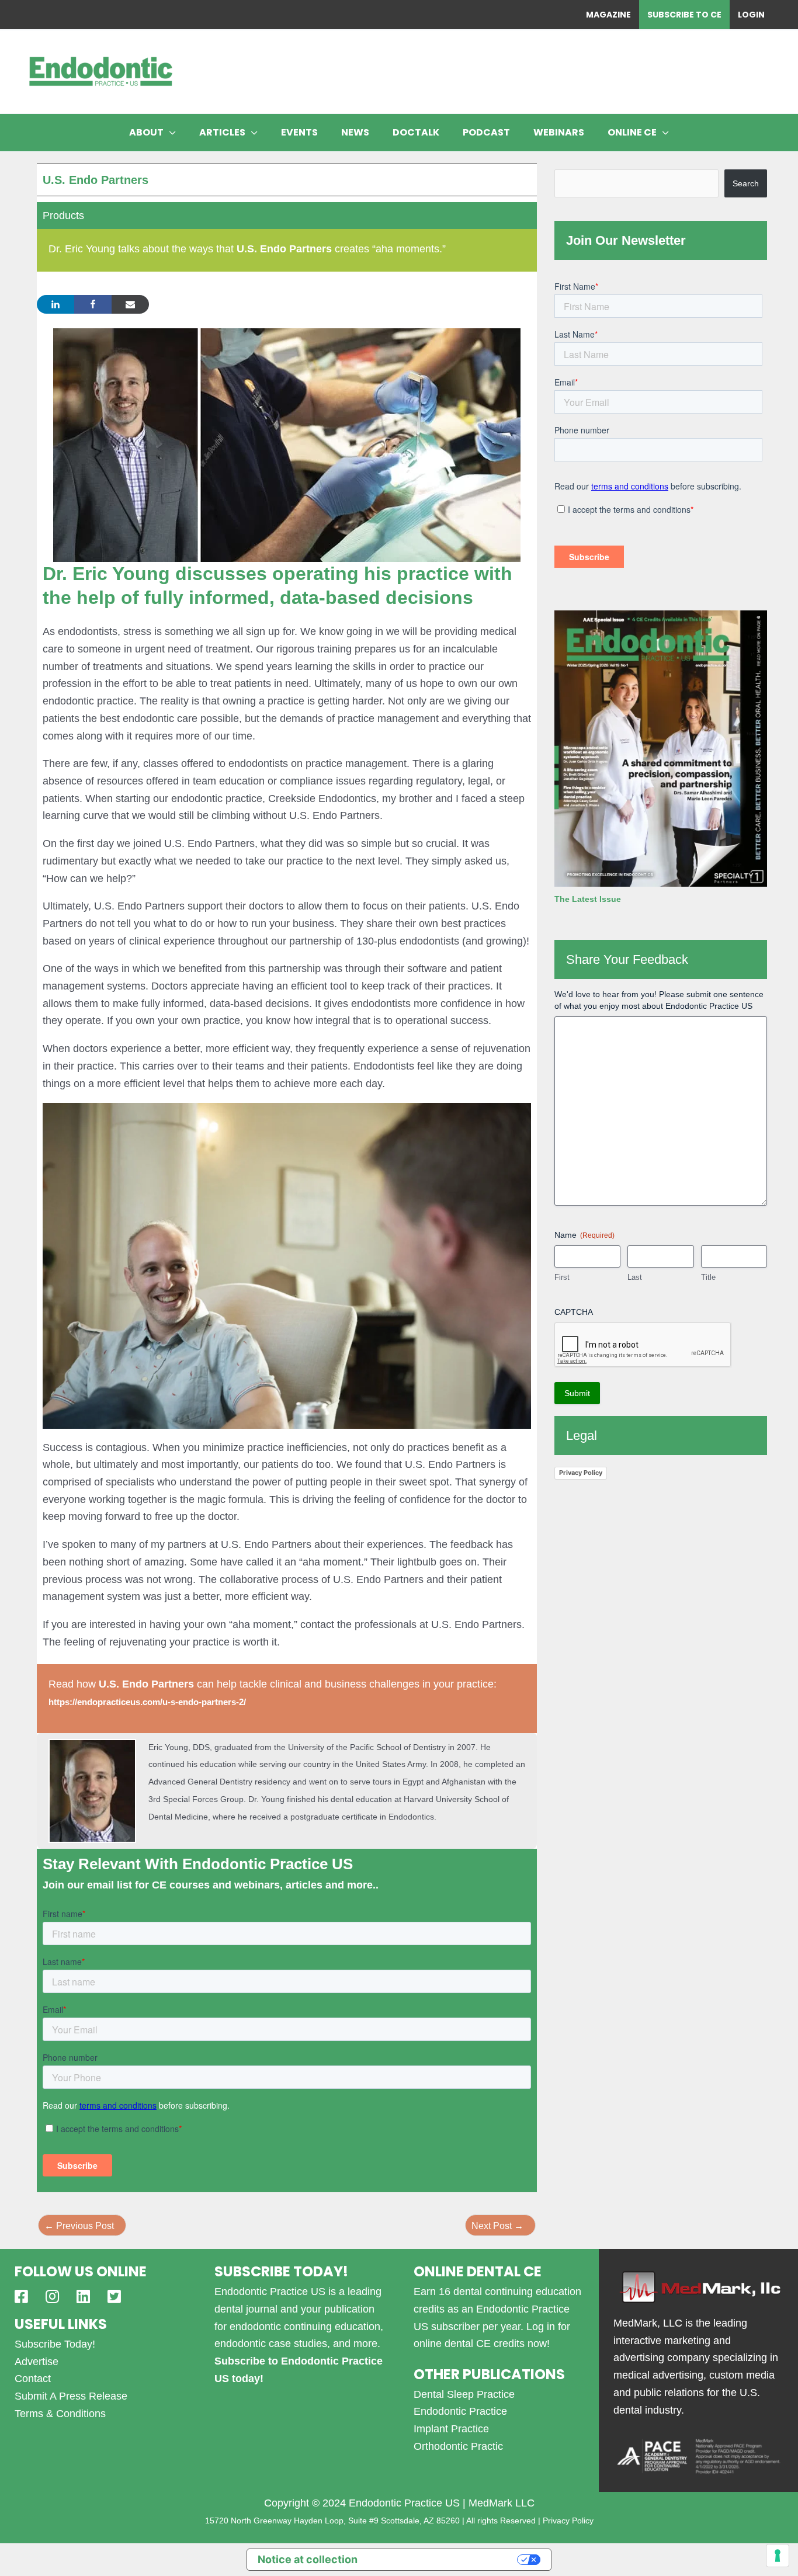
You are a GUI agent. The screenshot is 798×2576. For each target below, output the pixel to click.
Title (708, 1277)
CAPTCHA (574, 1312)
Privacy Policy (581, 1473)
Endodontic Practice (460, 2411)
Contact (33, 2379)
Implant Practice (451, 2429)
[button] (170, 133)
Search (746, 183)
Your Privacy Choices (444, 2559)
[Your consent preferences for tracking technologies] (778, 2556)
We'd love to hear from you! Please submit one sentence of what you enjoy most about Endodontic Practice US (659, 1000)
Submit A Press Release (71, 2396)
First (562, 1277)
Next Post (497, 2226)
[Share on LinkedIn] (55, 304)
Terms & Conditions (60, 2414)
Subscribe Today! (55, 2344)
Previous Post (79, 2226)
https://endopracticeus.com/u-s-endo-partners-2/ (147, 1702)
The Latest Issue (588, 899)
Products (63, 216)
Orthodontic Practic (458, 2446)
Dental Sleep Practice (464, 2394)
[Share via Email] (130, 304)
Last (635, 1277)
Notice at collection (308, 2559)
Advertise (37, 2362)
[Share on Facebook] (93, 304)
